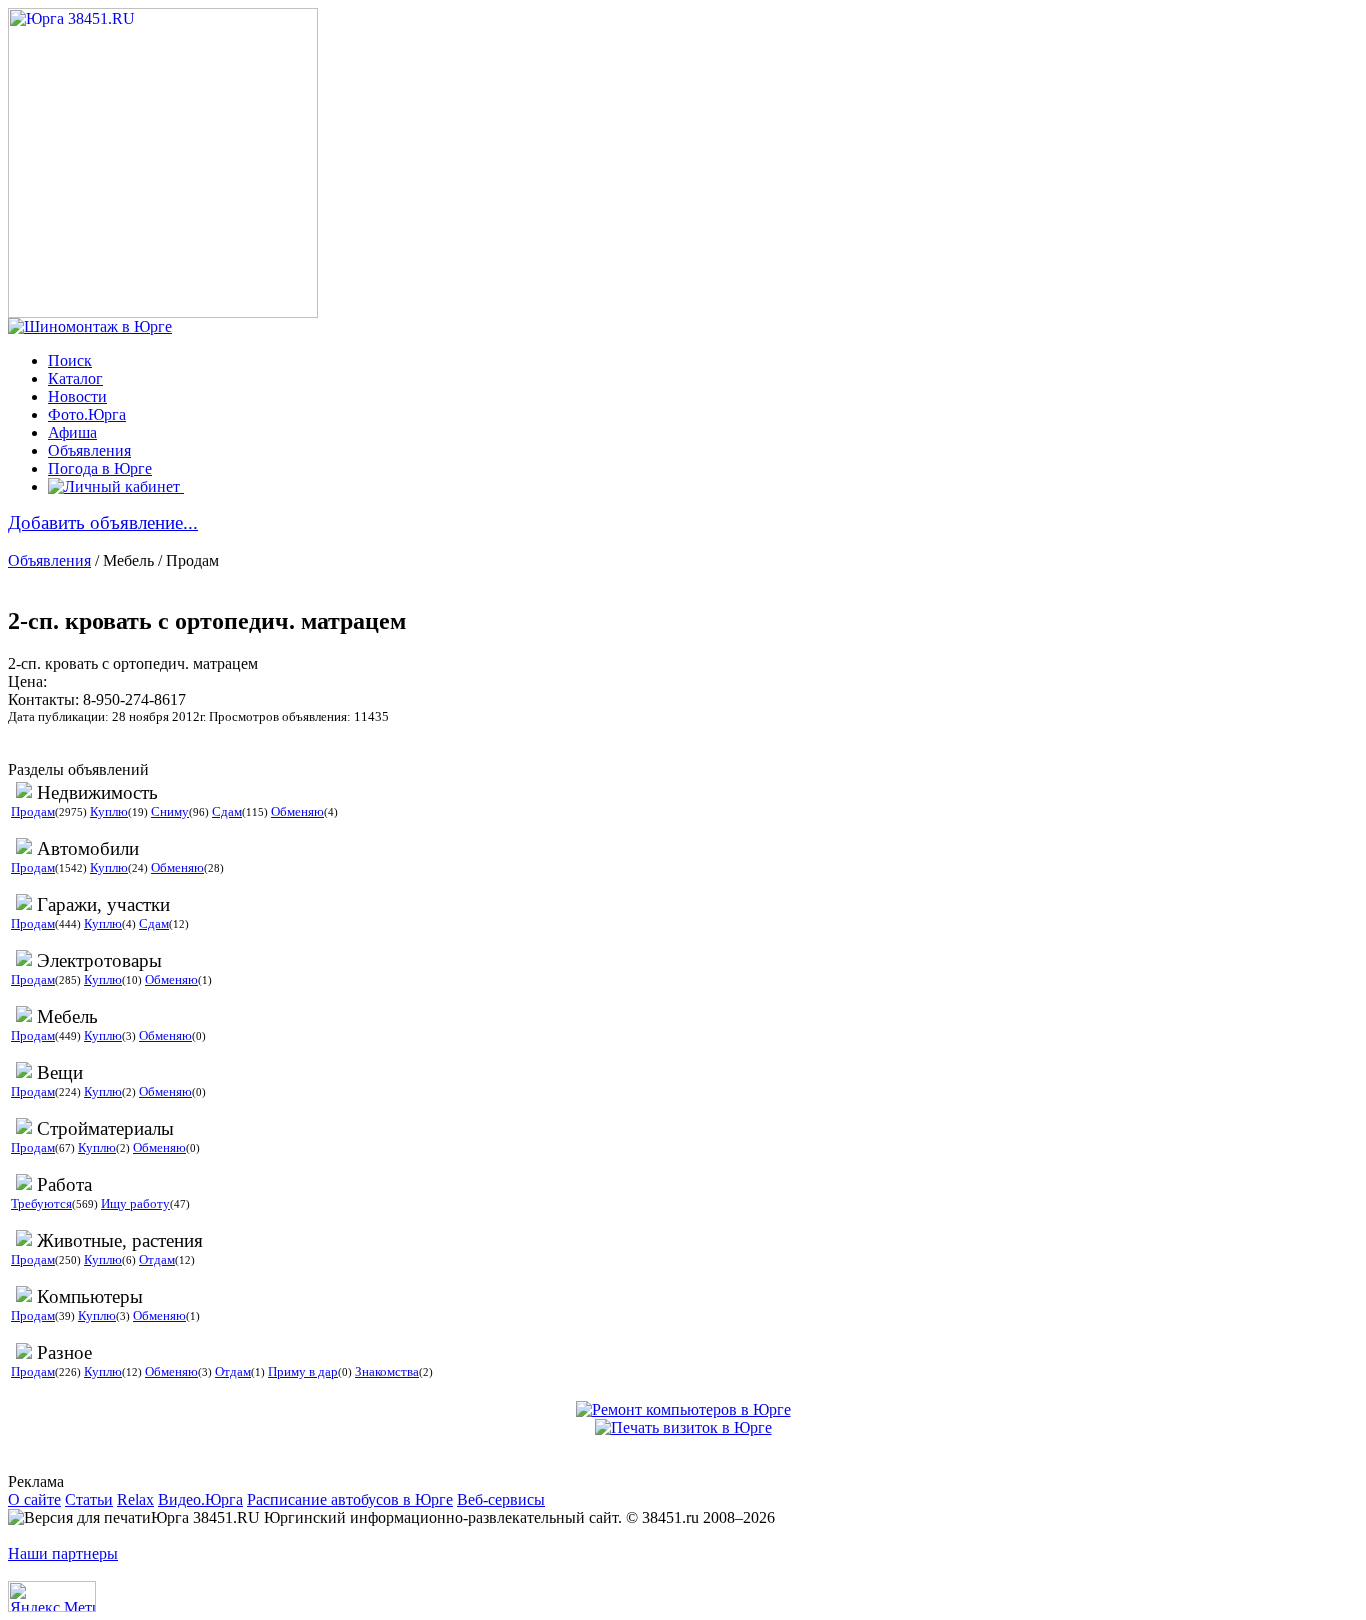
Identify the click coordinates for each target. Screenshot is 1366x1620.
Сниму (170, 811)
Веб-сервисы (501, 1499)
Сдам (227, 811)
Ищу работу (135, 1203)
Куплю (109, 811)
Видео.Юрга (200, 1499)
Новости (77, 396)
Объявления (89, 450)
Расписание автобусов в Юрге (350, 1499)
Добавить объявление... (103, 522)
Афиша (72, 432)
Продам (33, 811)
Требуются (41, 1203)
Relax (135, 1499)
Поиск (70, 360)
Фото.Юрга (87, 414)
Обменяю (297, 811)
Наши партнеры (63, 1553)
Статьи (89, 1499)
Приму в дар (303, 1371)
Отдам (157, 1259)
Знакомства (387, 1371)
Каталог (75, 378)
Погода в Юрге (100, 468)
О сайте (34, 1499)
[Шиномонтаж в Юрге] (90, 326)
